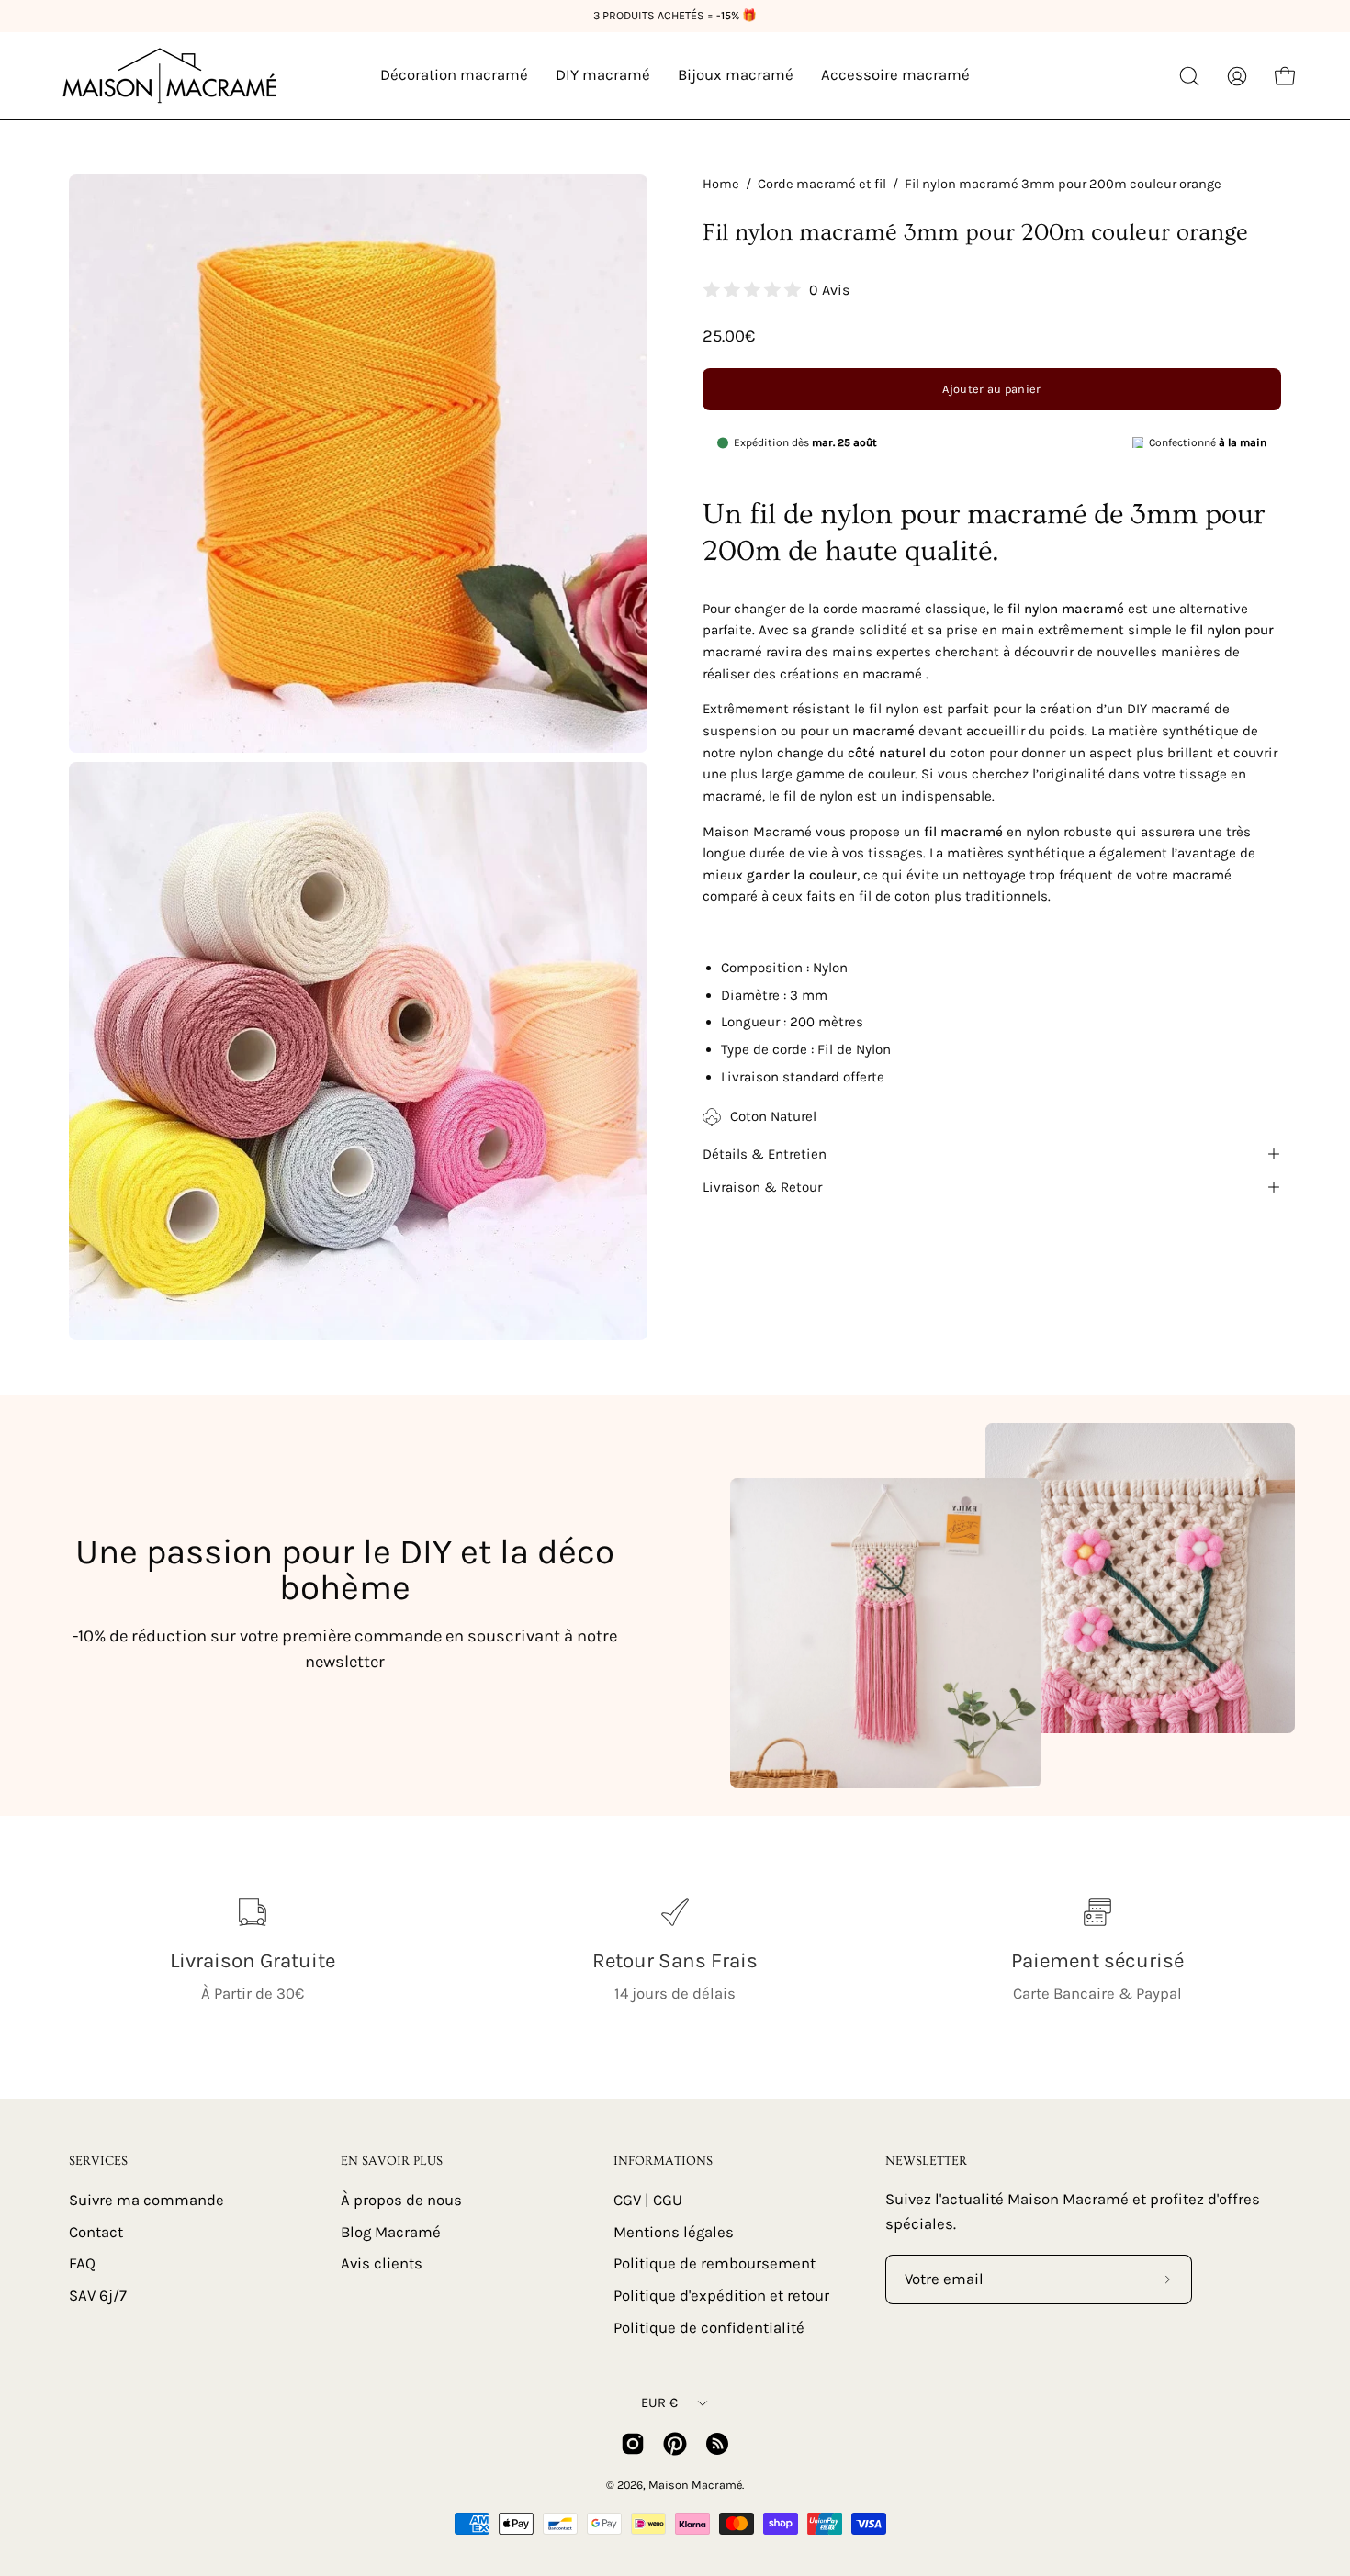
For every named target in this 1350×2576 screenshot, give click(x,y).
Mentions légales (674, 2231)
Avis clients (382, 2263)
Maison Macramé (695, 2485)
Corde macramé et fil (822, 184)
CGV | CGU (648, 2200)
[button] (1189, 76)
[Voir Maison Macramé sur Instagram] (633, 2444)
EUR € (659, 2403)
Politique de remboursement (714, 2263)
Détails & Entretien (765, 1154)
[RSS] (717, 2444)
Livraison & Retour (762, 1187)
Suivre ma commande (146, 2200)
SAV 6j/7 (98, 2295)
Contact (96, 2231)
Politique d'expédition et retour (721, 2295)
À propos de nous (401, 2200)
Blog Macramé (391, 2231)
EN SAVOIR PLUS (392, 2161)
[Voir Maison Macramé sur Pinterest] (675, 2444)
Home (721, 184)
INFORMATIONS (663, 2161)
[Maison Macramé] (170, 76)
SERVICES (98, 2161)
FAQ (82, 2263)
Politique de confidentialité (709, 2327)
